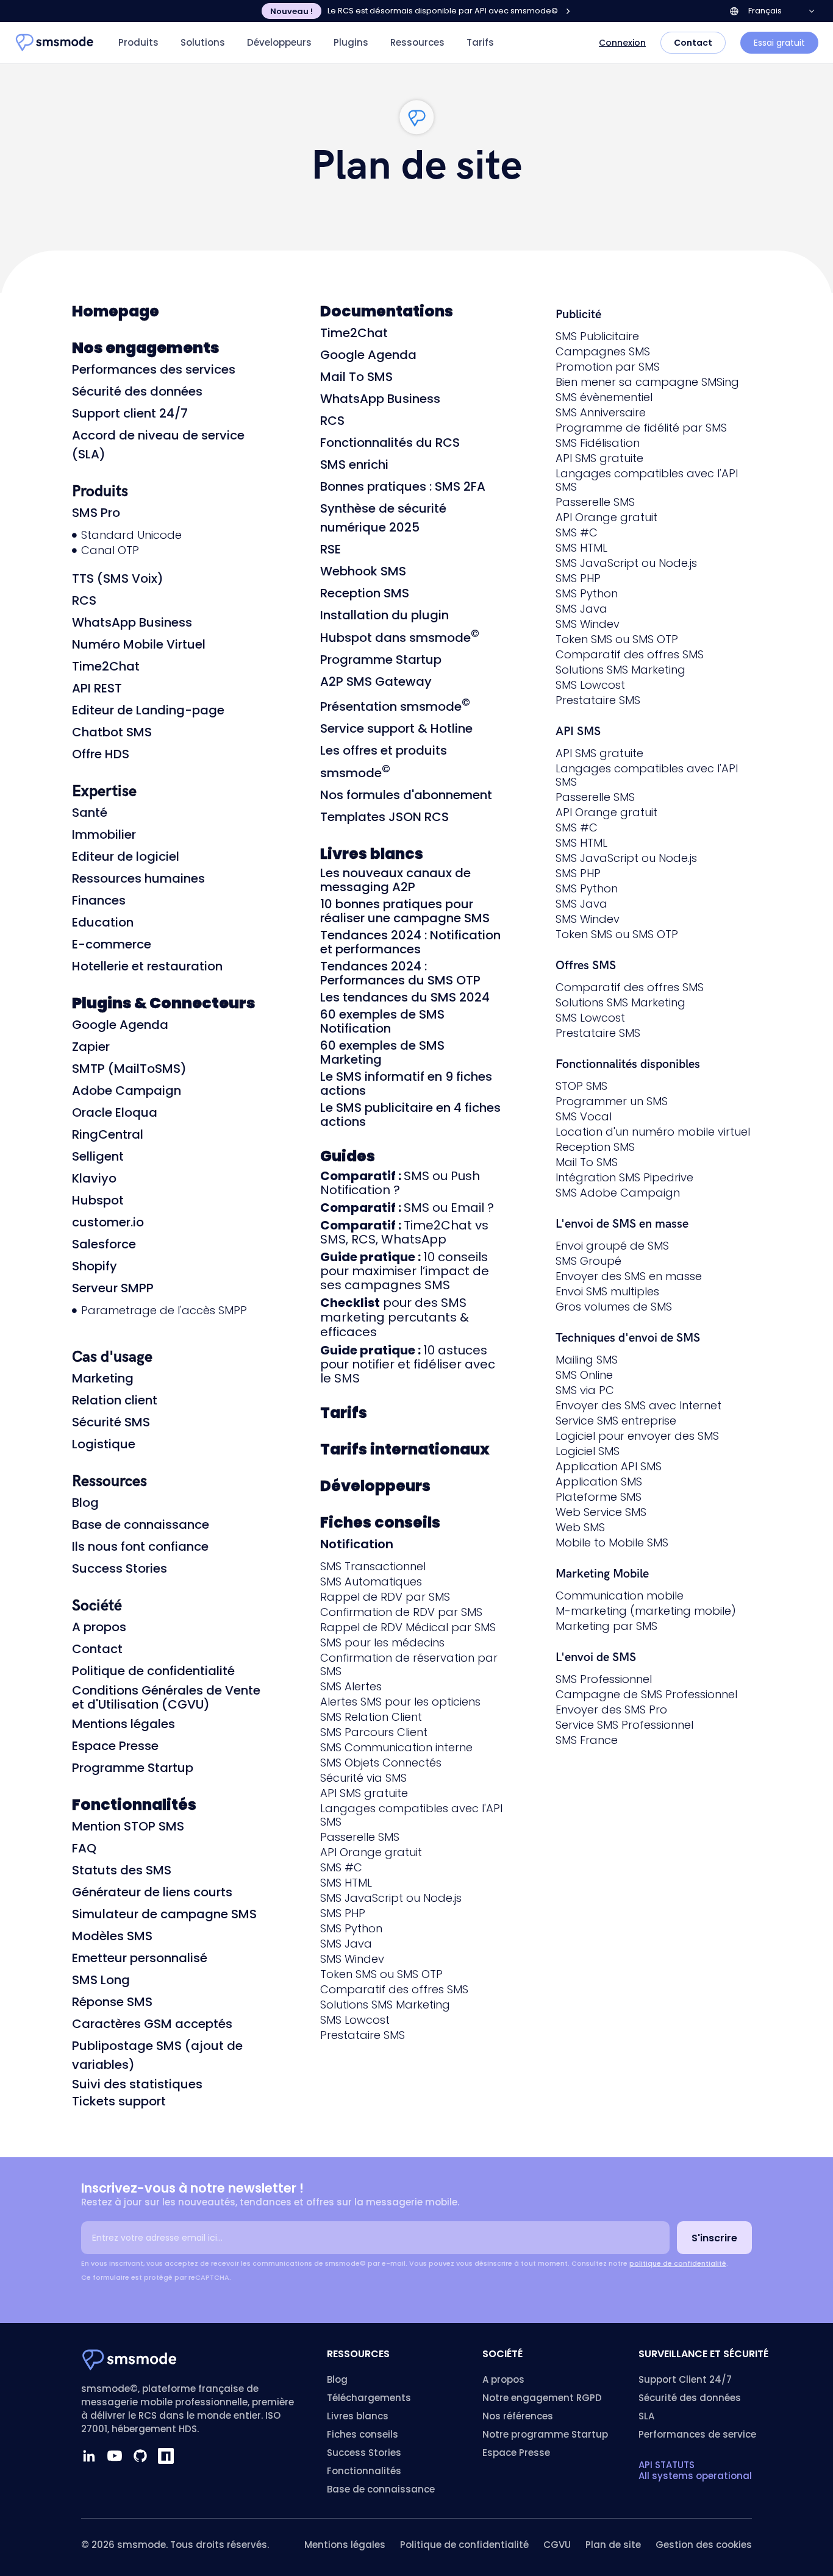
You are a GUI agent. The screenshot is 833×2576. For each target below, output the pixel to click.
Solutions (203, 42)
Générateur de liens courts (152, 1892)
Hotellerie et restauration (147, 966)
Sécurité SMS (111, 1422)
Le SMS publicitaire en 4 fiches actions (410, 1115)
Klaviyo (94, 1178)
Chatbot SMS (112, 732)
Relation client (115, 1400)
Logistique (104, 1444)
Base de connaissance (141, 1525)
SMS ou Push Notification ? (400, 1183)
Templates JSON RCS (384, 817)
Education (103, 922)
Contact (693, 43)
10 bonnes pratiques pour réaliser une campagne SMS (405, 911)
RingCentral (108, 1134)
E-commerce (112, 944)
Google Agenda (120, 1025)
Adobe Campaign (127, 1091)
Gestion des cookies (704, 2545)
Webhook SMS (363, 571)
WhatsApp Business (132, 622)
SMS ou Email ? (407, 1208)
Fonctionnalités (134, 1805)
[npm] (166, 2456)
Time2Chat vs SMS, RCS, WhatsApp (404, 1232)
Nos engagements (146, 348)
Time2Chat (106, 666)
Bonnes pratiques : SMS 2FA (403, 486)
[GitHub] (140, 2456)
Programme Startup (133, 1768)
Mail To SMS (356, 377)
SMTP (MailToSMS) (129, 1069)
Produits (138, 42)
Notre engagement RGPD (542, 2398)
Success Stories (120, 1568)
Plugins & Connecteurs (164, 1003)
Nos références (518, 2416)
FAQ (84, 1848)
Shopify (95, 1266)
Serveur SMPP (113, 1288)
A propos (99, 1627)
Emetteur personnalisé (140, 1958)
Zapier (91, 1047)
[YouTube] (115, 2456)
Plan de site (613, 2545)
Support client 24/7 (130, 413)
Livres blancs (372, 854)
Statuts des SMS (122, 1870)
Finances (99, 900)
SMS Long (101, 1980)
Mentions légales (123, 1724)
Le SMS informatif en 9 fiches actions (406, 1083)
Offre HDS (101, 754)
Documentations (387, 311)
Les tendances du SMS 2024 (405, 997)
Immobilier (104, 834)
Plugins (351, 42)
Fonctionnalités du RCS (390, 443)
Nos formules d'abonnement (406, 795)
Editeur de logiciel (126, 856)
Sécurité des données (137, 391)
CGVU (557, 2545)
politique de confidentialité (678, 2263)
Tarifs (480, 42)
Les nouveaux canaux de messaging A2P (395, 880)
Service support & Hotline (396, 728)
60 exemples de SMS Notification (382, 1021)
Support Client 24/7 (685, 2379)
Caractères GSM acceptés (152, 2024)
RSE (331, 549)
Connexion (622, 43)
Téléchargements (369, 2398)
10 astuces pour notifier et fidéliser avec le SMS (408, 1364)
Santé (90, 813)
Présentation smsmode (395, 706)
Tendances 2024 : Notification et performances (410, 942)
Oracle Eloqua (115, 1112)
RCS (84, 600)
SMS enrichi (354, 464)
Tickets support (119, 2101)
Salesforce (104, 1244)
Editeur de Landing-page (148, 710)
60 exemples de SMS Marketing (382, 1052)
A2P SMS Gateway (376, 681)
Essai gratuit (779, 43)
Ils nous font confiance (140, 1546)
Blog (85, 1503)
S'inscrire (714, 2238)
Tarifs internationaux (405, 1449)
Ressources (417, 42)
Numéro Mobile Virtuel (139, 644)
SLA (646, 2416)
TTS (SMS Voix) (118, 578)
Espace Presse (115, 1746)
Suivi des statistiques (137, 2084)
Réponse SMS (112, 2002)
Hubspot (98, 1200)
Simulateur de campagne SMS (164, 1914)
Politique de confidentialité (153, 1671)
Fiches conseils (380, 1522)
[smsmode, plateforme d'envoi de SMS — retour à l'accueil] (55, 43)
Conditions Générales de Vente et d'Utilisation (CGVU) (166, 1697)
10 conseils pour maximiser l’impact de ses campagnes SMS (405, 1271)
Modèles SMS (112, 1936)
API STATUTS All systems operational (695, 2470)
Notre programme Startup (545, 2434)
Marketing (103, 1378)
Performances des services (154, 369)
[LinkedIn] (89, 2456)
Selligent (98, 1156)
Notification (357, 1544)
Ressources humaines (138, 878)
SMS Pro (96, 513)
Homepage (116, 311)
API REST (97, 688)
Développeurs (279, 42)
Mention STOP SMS (128, 1826)
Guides (348, 1156)
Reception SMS (365, 593)
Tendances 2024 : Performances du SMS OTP (400, 973)
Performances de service (697, 2434)
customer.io (108, 1222)
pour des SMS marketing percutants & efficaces (395, 1317)
